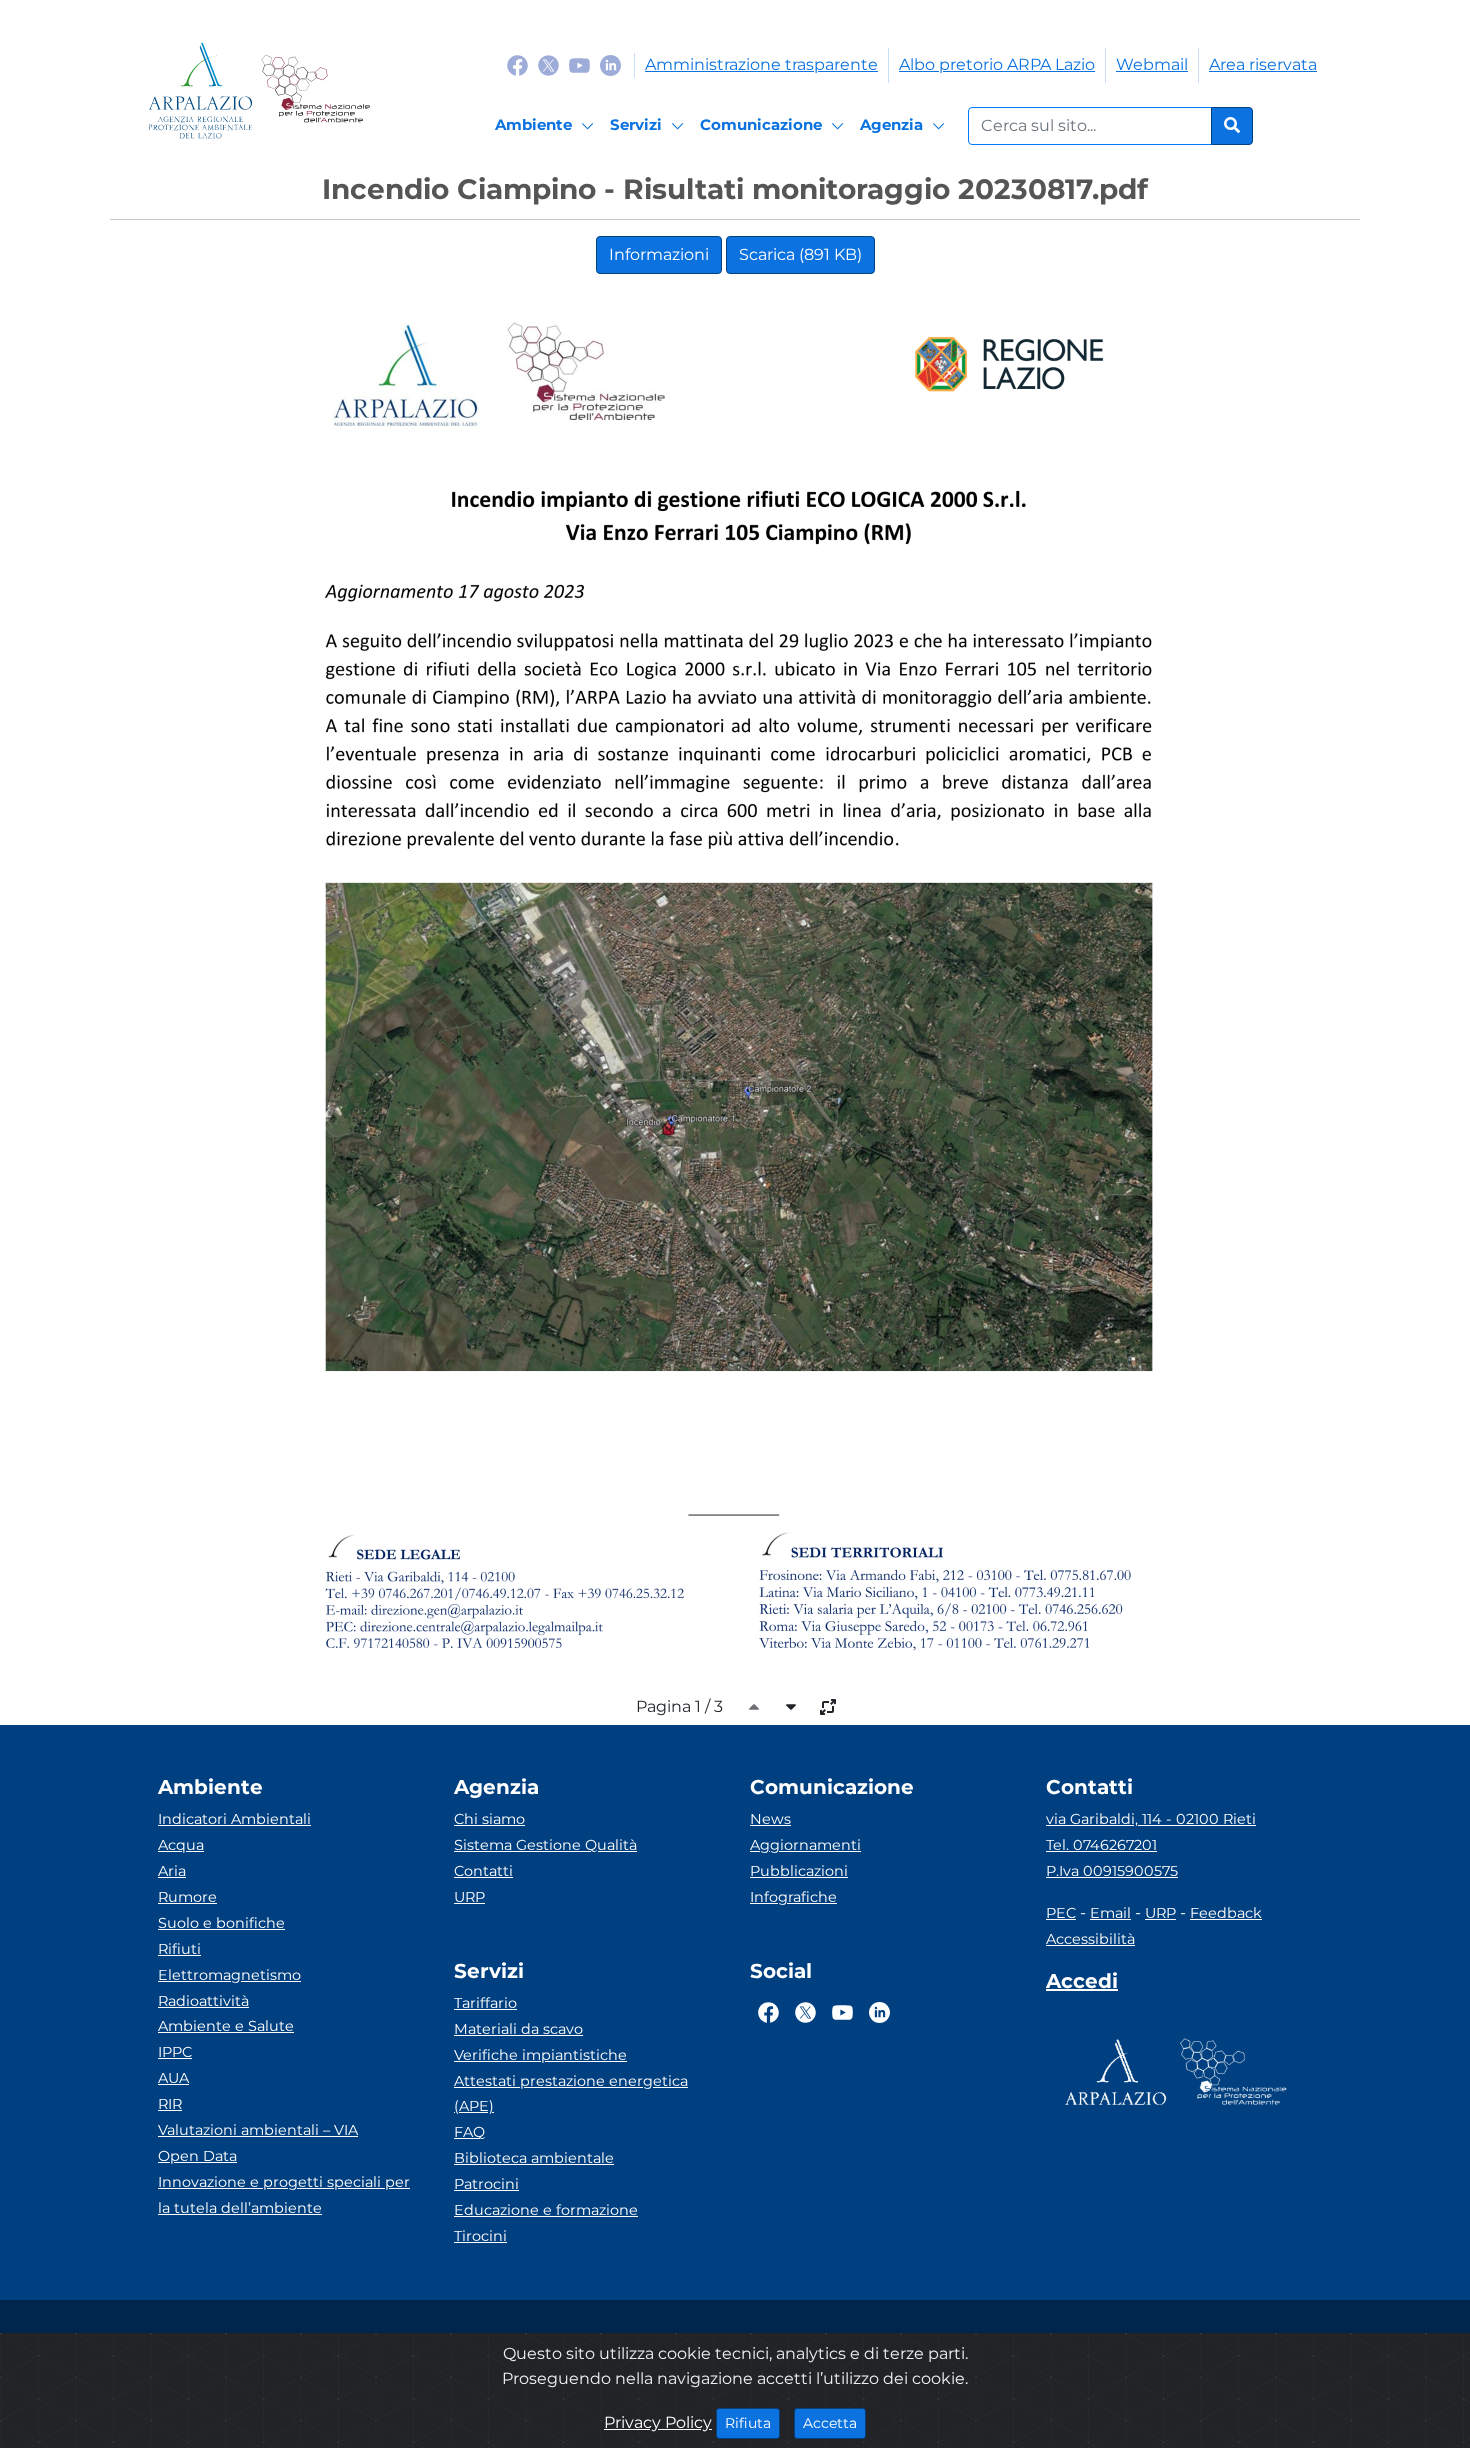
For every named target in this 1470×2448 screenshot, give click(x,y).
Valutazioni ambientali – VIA (258, 2130)
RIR (170, 2104)
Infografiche (793, 1897)
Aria (172, 1871)
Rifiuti (179, 1949)
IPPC (175, 2052)
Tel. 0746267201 (1101, 1845)
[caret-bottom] (791, 1707)
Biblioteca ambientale (534, 2158)
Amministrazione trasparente (761, 64)
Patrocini (486, 2184)
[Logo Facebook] (517, 64)
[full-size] (828, 1707)
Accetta (834, 2422)
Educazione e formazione (546, 2210)
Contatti (483, 1871)
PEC (1061, 1913)
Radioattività (203, 2001)
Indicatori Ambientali (234, 1819)
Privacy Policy (658, 2422)
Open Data (197, 2156)
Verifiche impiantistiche (540, 2055)
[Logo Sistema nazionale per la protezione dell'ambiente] (315, 90)
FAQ (469, 2132)
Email (1110, 1913)
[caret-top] (754, 1707)
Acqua (181, 1845)
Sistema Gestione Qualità (545, 1845)
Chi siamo (489, 1819)
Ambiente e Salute (226, 2026)
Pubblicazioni (799, 1871)
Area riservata (1263, 64)
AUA (173, 2078)
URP (469, 1897)
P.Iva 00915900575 (1112, 1871)
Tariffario (485, 2003)
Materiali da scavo (518, 2029)
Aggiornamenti (805, 1845)
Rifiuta (752, 2422)
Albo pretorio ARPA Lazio (997, 64)
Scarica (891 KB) (800, 254)
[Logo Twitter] (548, 64)
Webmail (1152, 64)
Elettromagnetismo (229, 1975)
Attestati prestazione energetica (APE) (571, 2094)
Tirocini (480, 2236)
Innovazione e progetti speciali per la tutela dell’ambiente (284, 2195)
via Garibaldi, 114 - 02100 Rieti (1151, 1819)
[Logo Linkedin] (610, 64)
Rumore (187, 1897)
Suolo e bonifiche (221, 1923)
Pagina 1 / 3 (679, 1706)
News (770, 1819)
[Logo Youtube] (579, 64)
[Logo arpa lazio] (200, 90)
